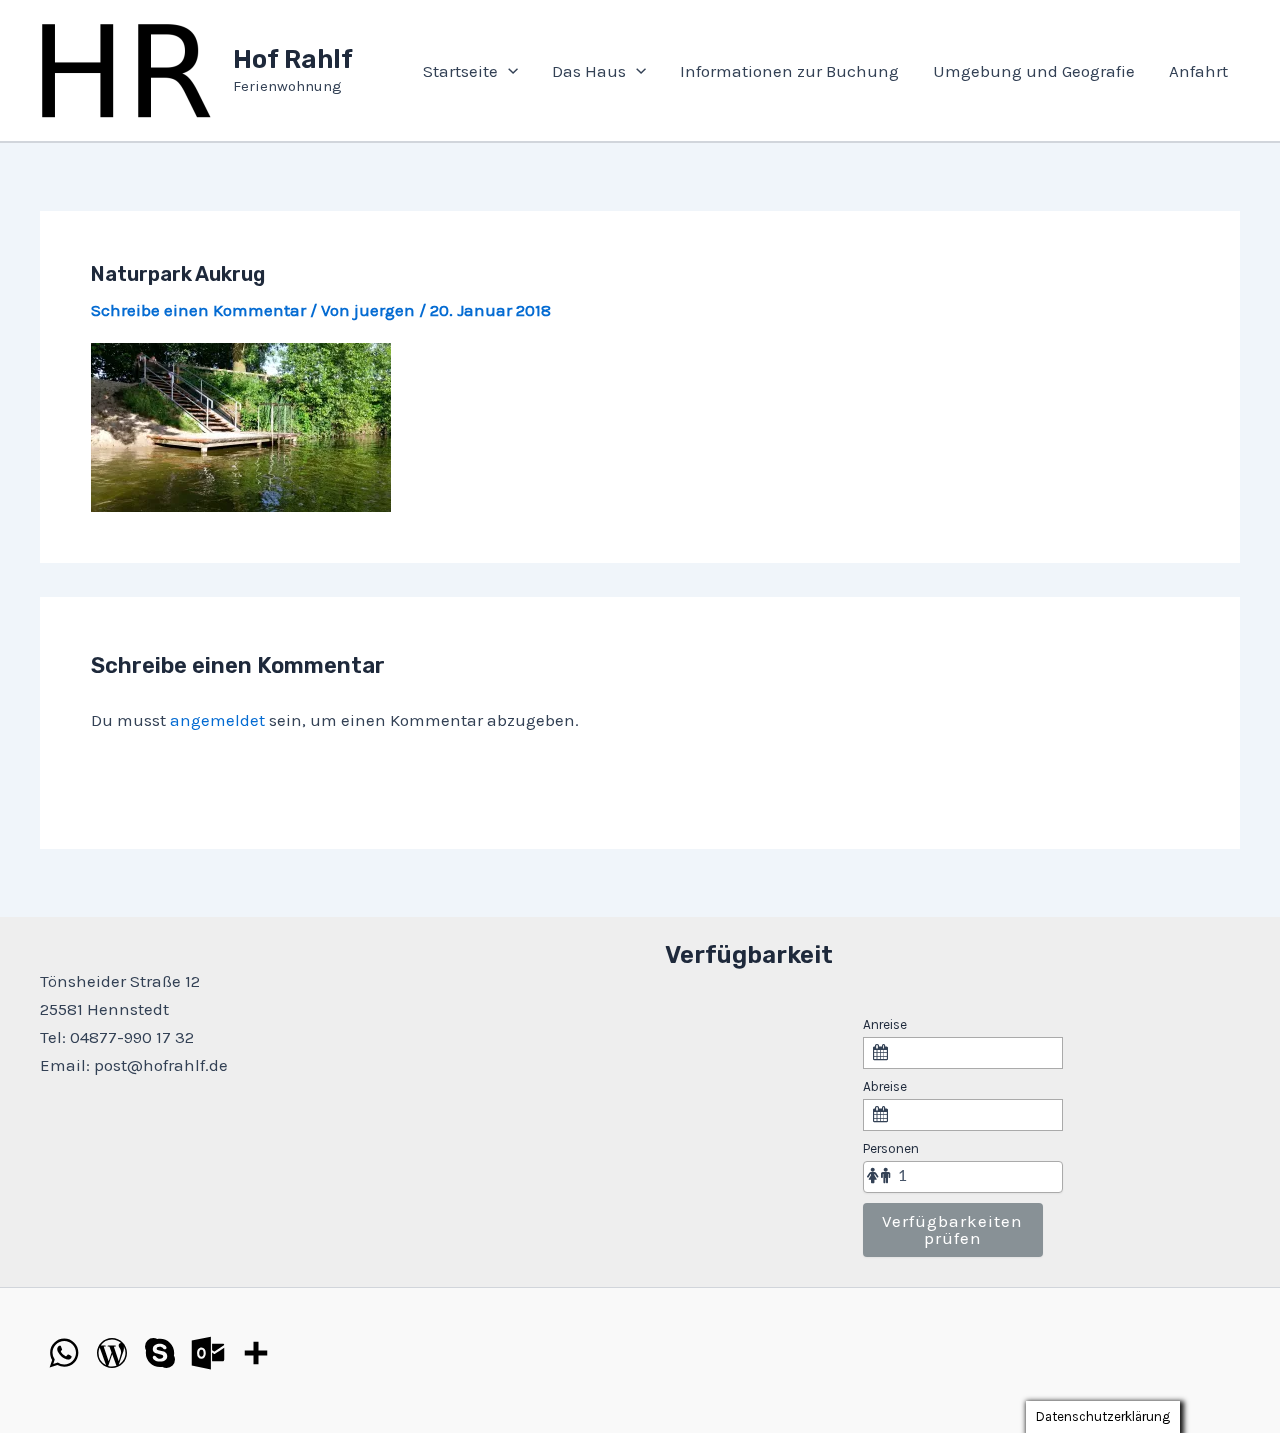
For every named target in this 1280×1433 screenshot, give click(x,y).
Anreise (885, 1024)
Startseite (460, 71)
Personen (891, 1148)
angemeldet (217, 720)
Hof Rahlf (293, 59)
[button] (508, 71)
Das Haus (589, 71)
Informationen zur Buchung (789, 71)
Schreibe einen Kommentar (198, 310)
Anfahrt (1198, 71)
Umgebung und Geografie (1034, 71)
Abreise (885, 1086)
